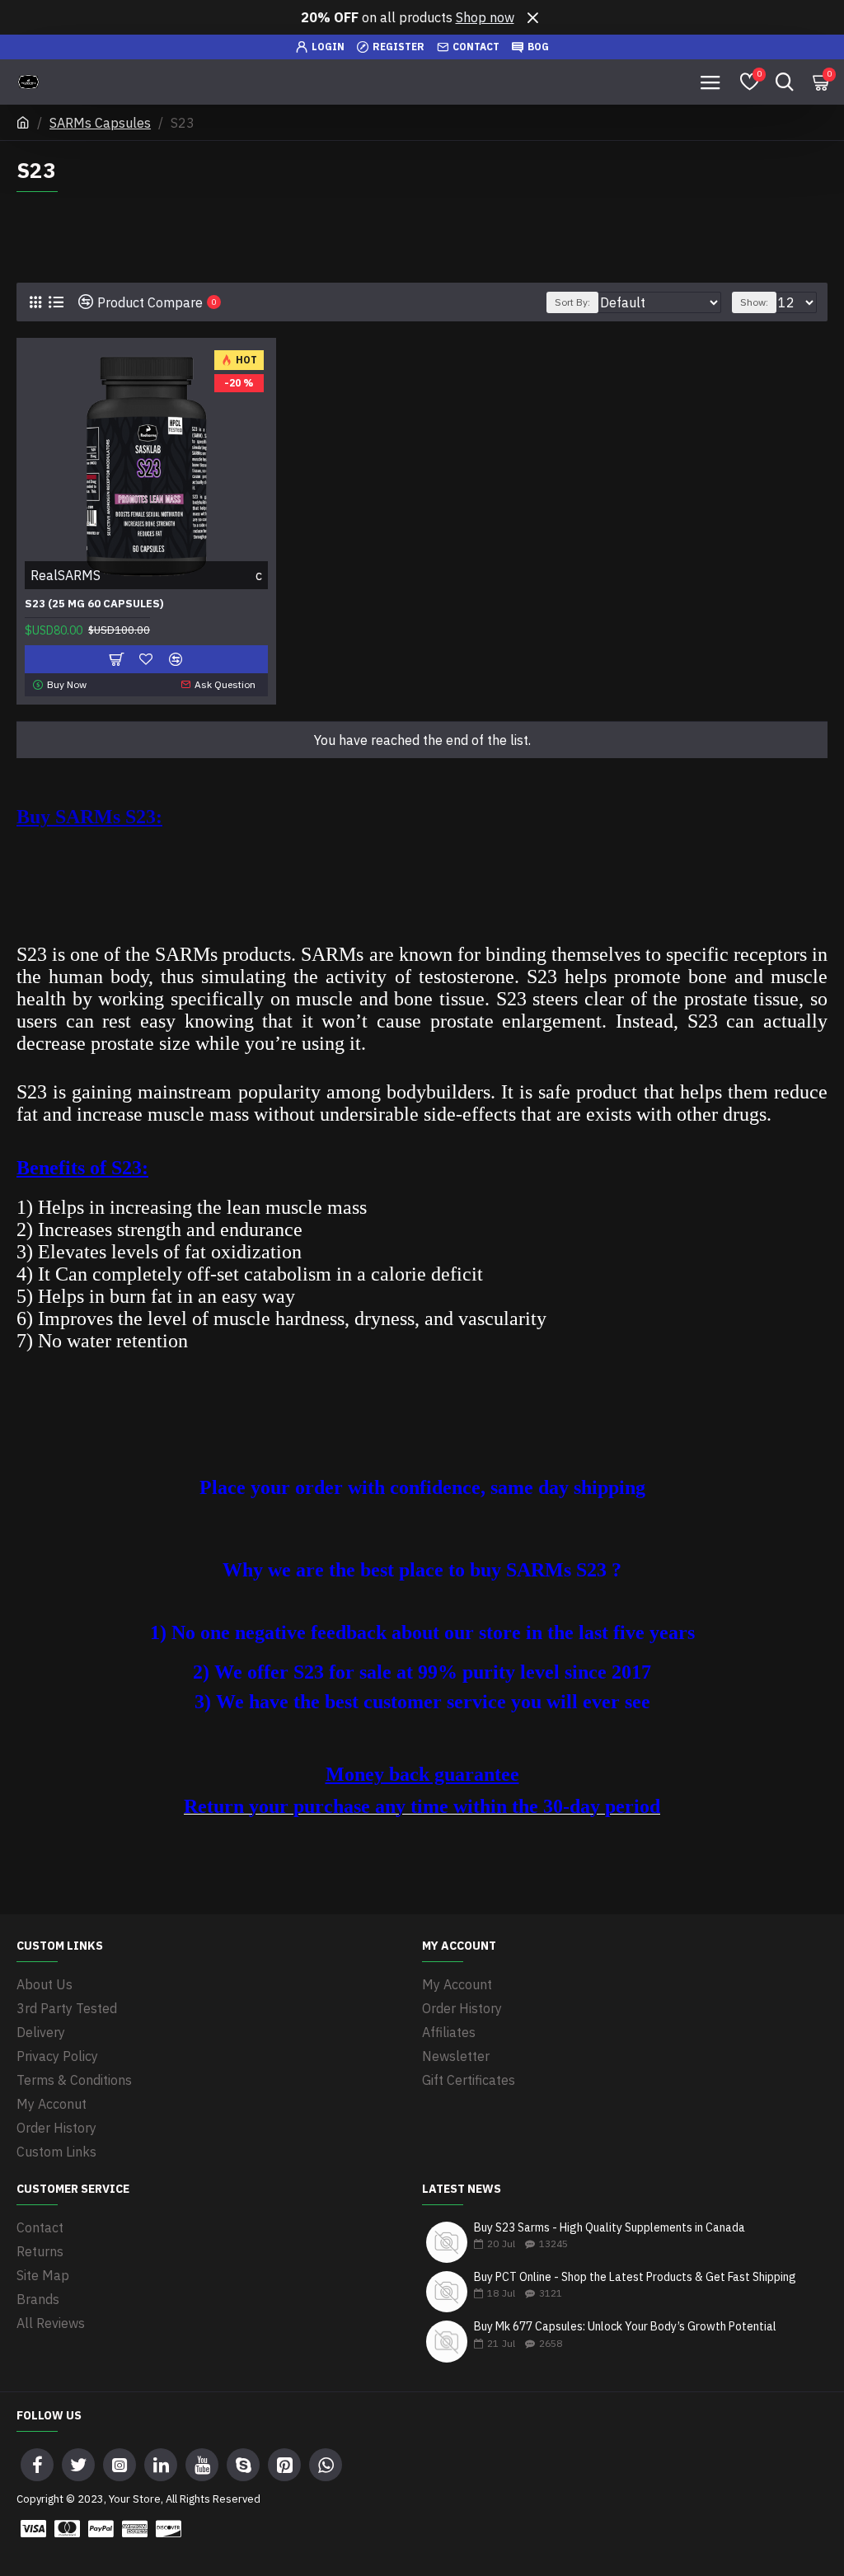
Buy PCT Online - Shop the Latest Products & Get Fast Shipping (635, 2277)
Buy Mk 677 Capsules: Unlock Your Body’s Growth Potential (625, 2327)
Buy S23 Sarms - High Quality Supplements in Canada (610, 2228)
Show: (754, 302)
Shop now (485, 17)
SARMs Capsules (100, 123)
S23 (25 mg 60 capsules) (94, 604)
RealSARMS (66, 575)
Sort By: (572, 302)
